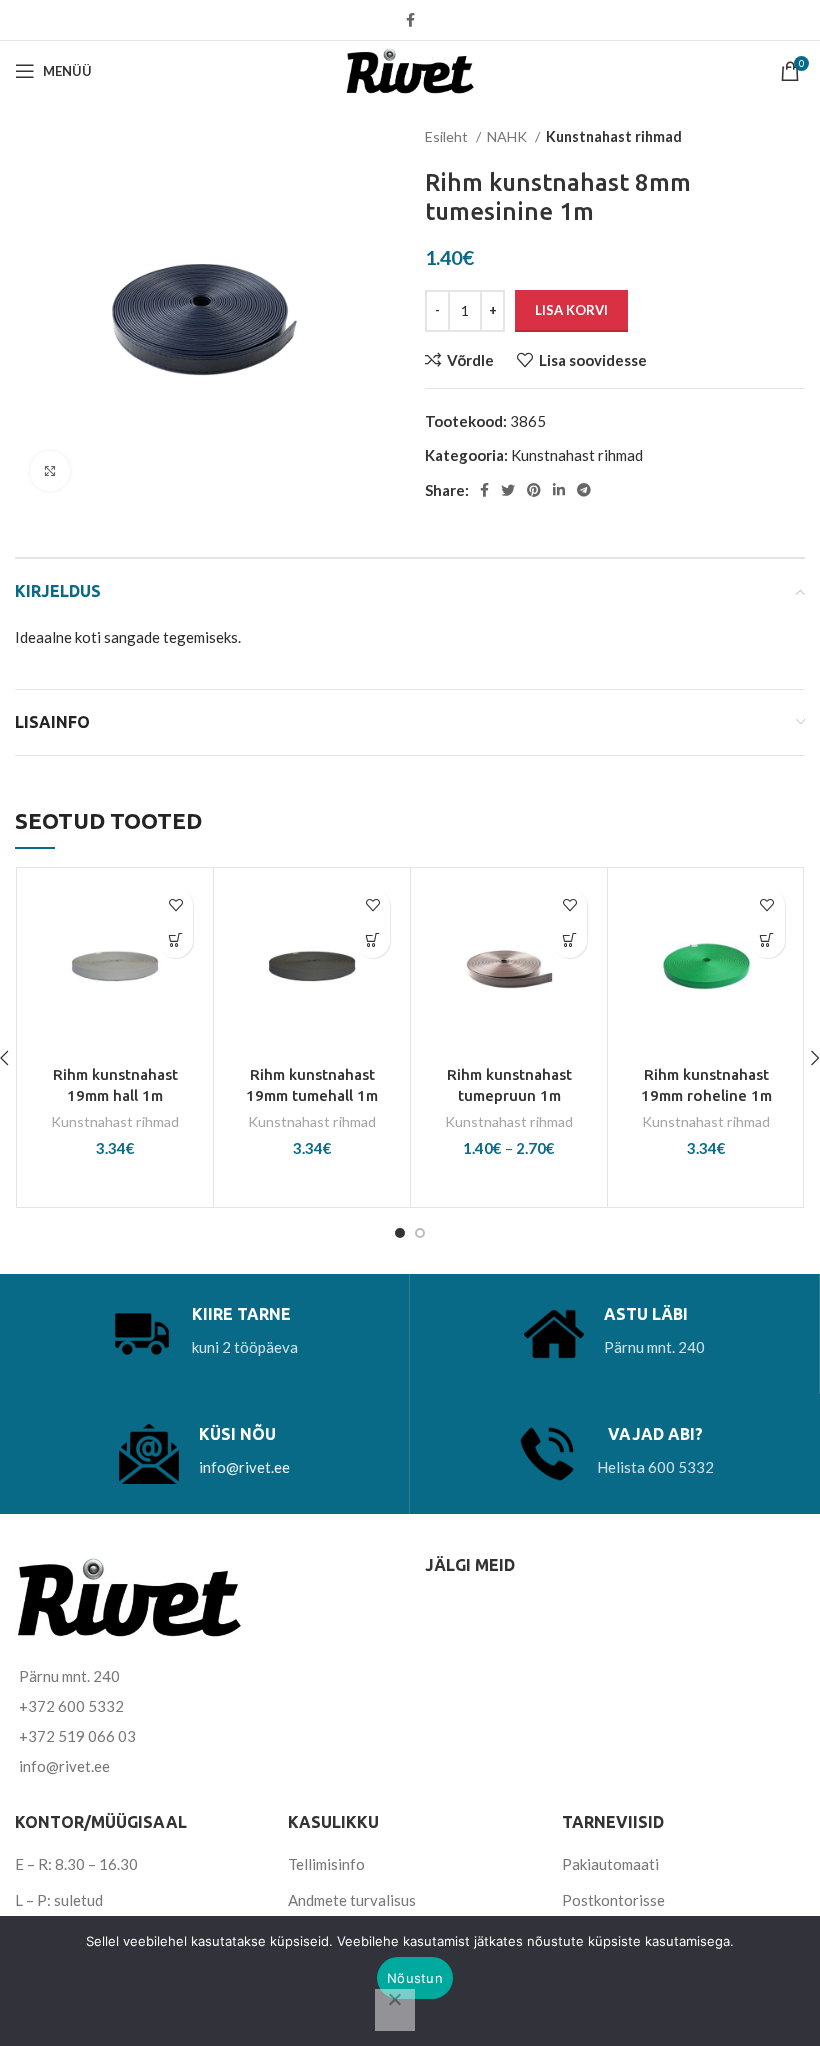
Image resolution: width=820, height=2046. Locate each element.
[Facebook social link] (410, 20)
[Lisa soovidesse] (175, 905)
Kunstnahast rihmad (614, 136)
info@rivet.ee (244, 1467)
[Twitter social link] (508, 490)
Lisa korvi (571, 310)
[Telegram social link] (584, 490)
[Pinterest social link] (534, 490)
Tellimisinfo (326, 1864)
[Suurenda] (50, 471)
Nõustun (415, 1978)
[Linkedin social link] (559, 490)
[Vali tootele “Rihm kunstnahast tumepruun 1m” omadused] (569, 940)
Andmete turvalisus (352, 1900)
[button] (175, 940)
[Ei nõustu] (395, 2010)
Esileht (448, 136)
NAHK (508, 136)
